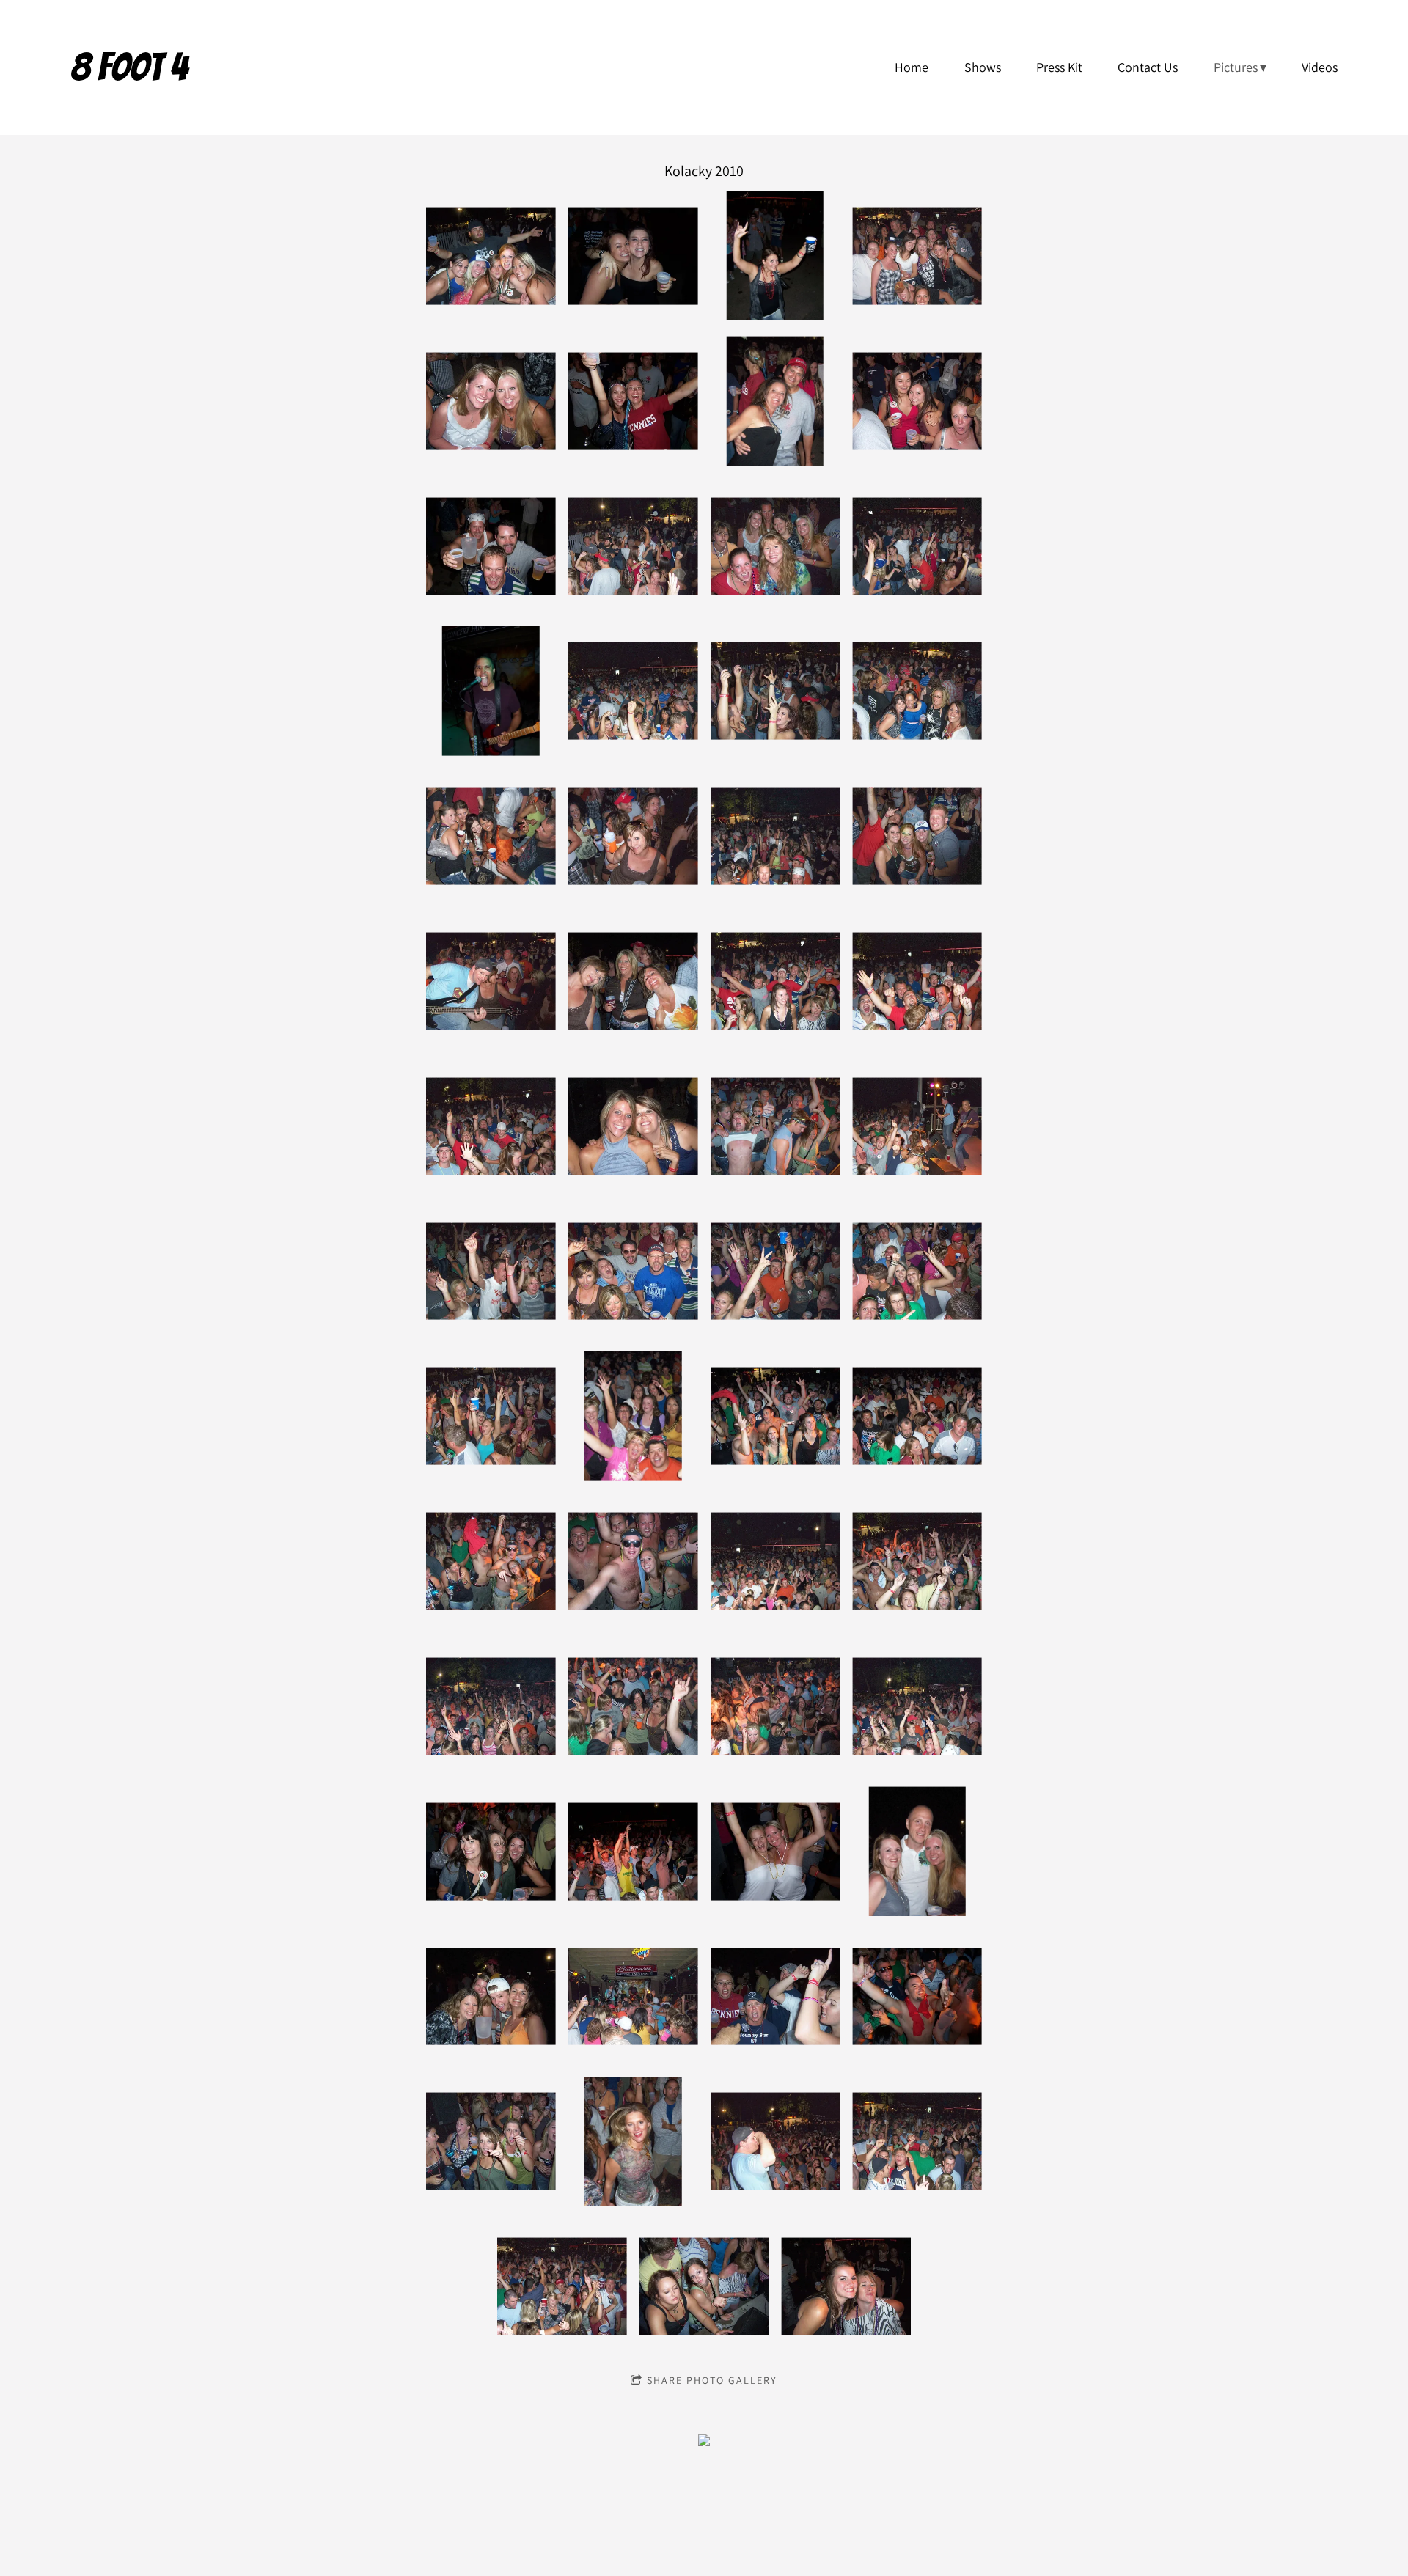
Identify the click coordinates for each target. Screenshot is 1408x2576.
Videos (1320, 67)
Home (912, 67)
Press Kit (1059, 67)
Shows (983, 67)
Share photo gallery (712, 2380)
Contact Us (1148, 67)
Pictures (1236, 67)
